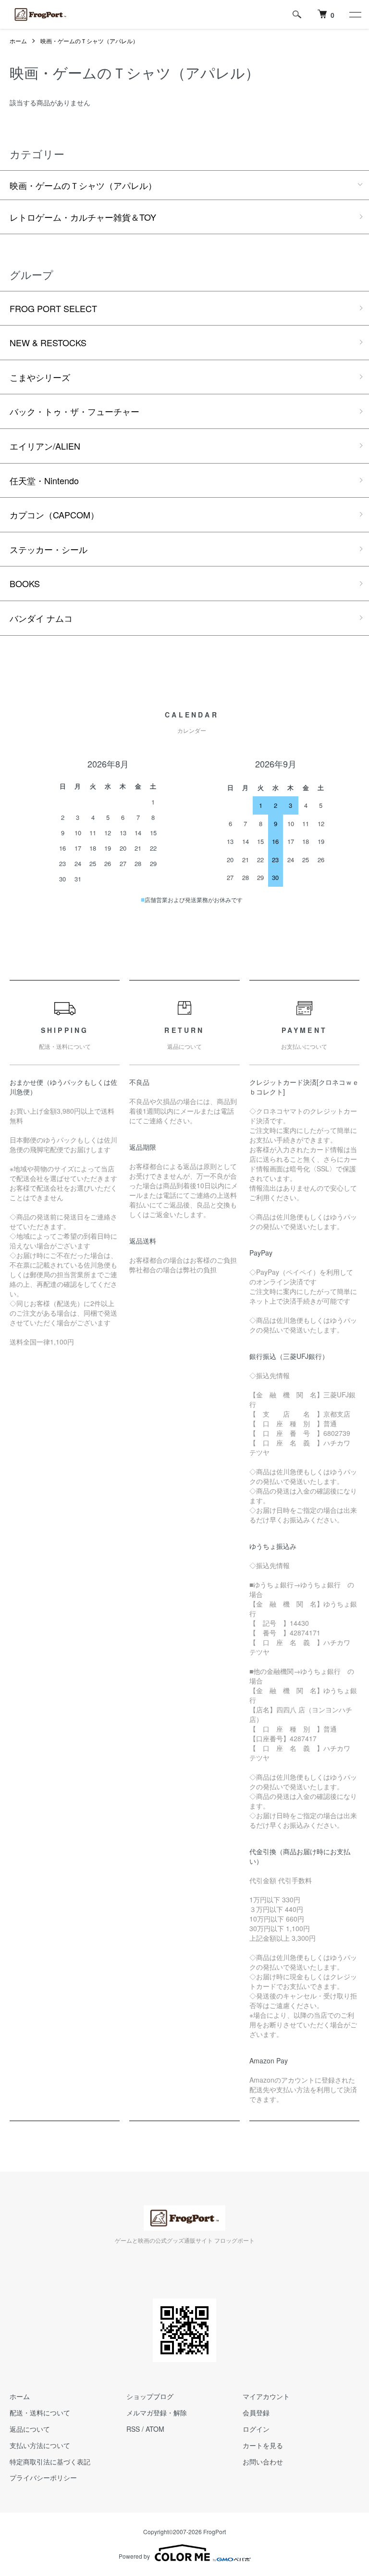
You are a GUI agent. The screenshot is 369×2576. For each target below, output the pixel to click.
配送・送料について (40, 2413)
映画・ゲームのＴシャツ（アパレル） (89, 41)
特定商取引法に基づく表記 (50, 2462)
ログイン (256, 2429)
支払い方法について (40, 2445)
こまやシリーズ (40, 377)
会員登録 (256, 2413)
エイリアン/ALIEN (45, 446)
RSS (133, 2429)
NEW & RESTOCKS (48, 342)
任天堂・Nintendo (44, 480)
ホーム (18, 41)
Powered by (134, 2556)
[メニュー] (355, 14)
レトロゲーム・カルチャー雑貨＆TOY (83, 217)
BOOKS (25, 583)
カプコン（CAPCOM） (54, 515)
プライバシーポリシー (43, 2477)
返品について (30, 2429)
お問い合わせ (263, 2462)
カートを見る (263, 2445)
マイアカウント (266, 2396)
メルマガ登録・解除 (157, 2413)
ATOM (155, 2429)
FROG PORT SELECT (53, 308)
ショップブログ (150, 2396)
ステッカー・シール (49, 549)
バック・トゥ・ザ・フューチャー (74, 411)
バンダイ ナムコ (41, 618)
